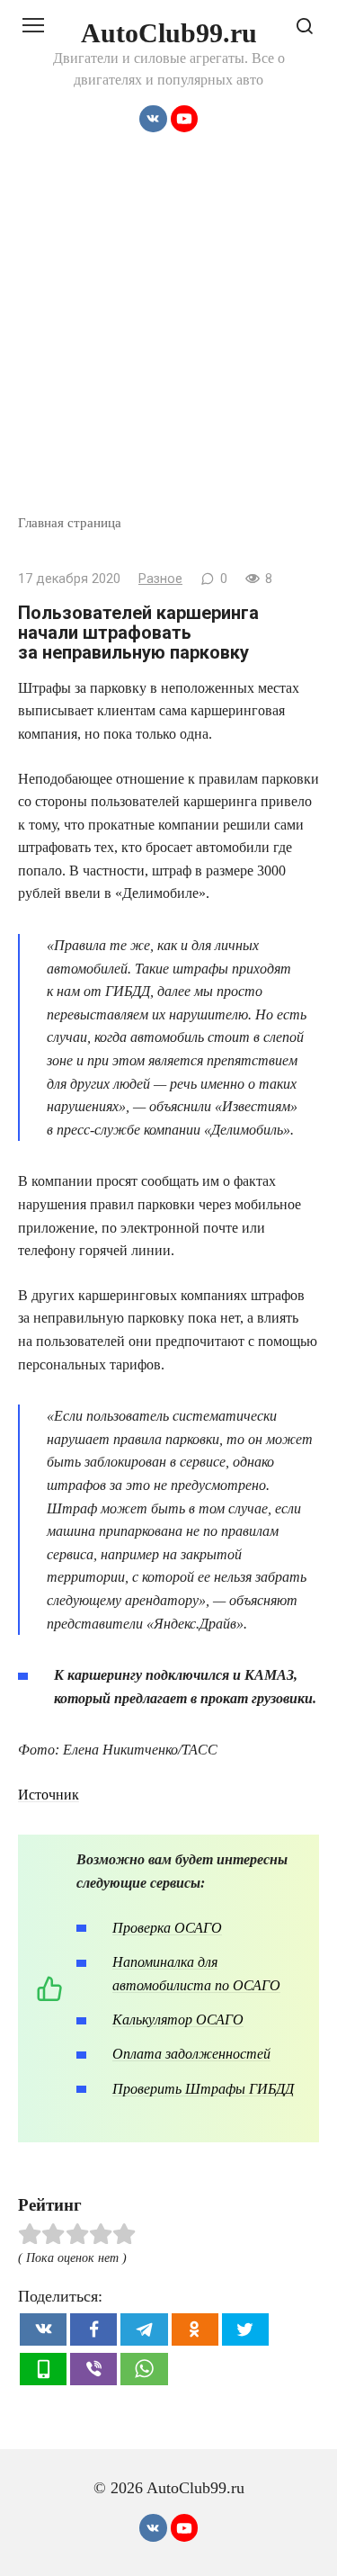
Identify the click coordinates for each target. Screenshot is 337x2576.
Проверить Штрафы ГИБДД (203, 2089)
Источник (49, 1795)
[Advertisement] (168, 335)
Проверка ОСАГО (167, 1928)
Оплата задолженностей (191, 2054)
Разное (160, 579)
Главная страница (70, 522)
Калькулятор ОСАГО (178, 2020)
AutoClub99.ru (169, 33)
